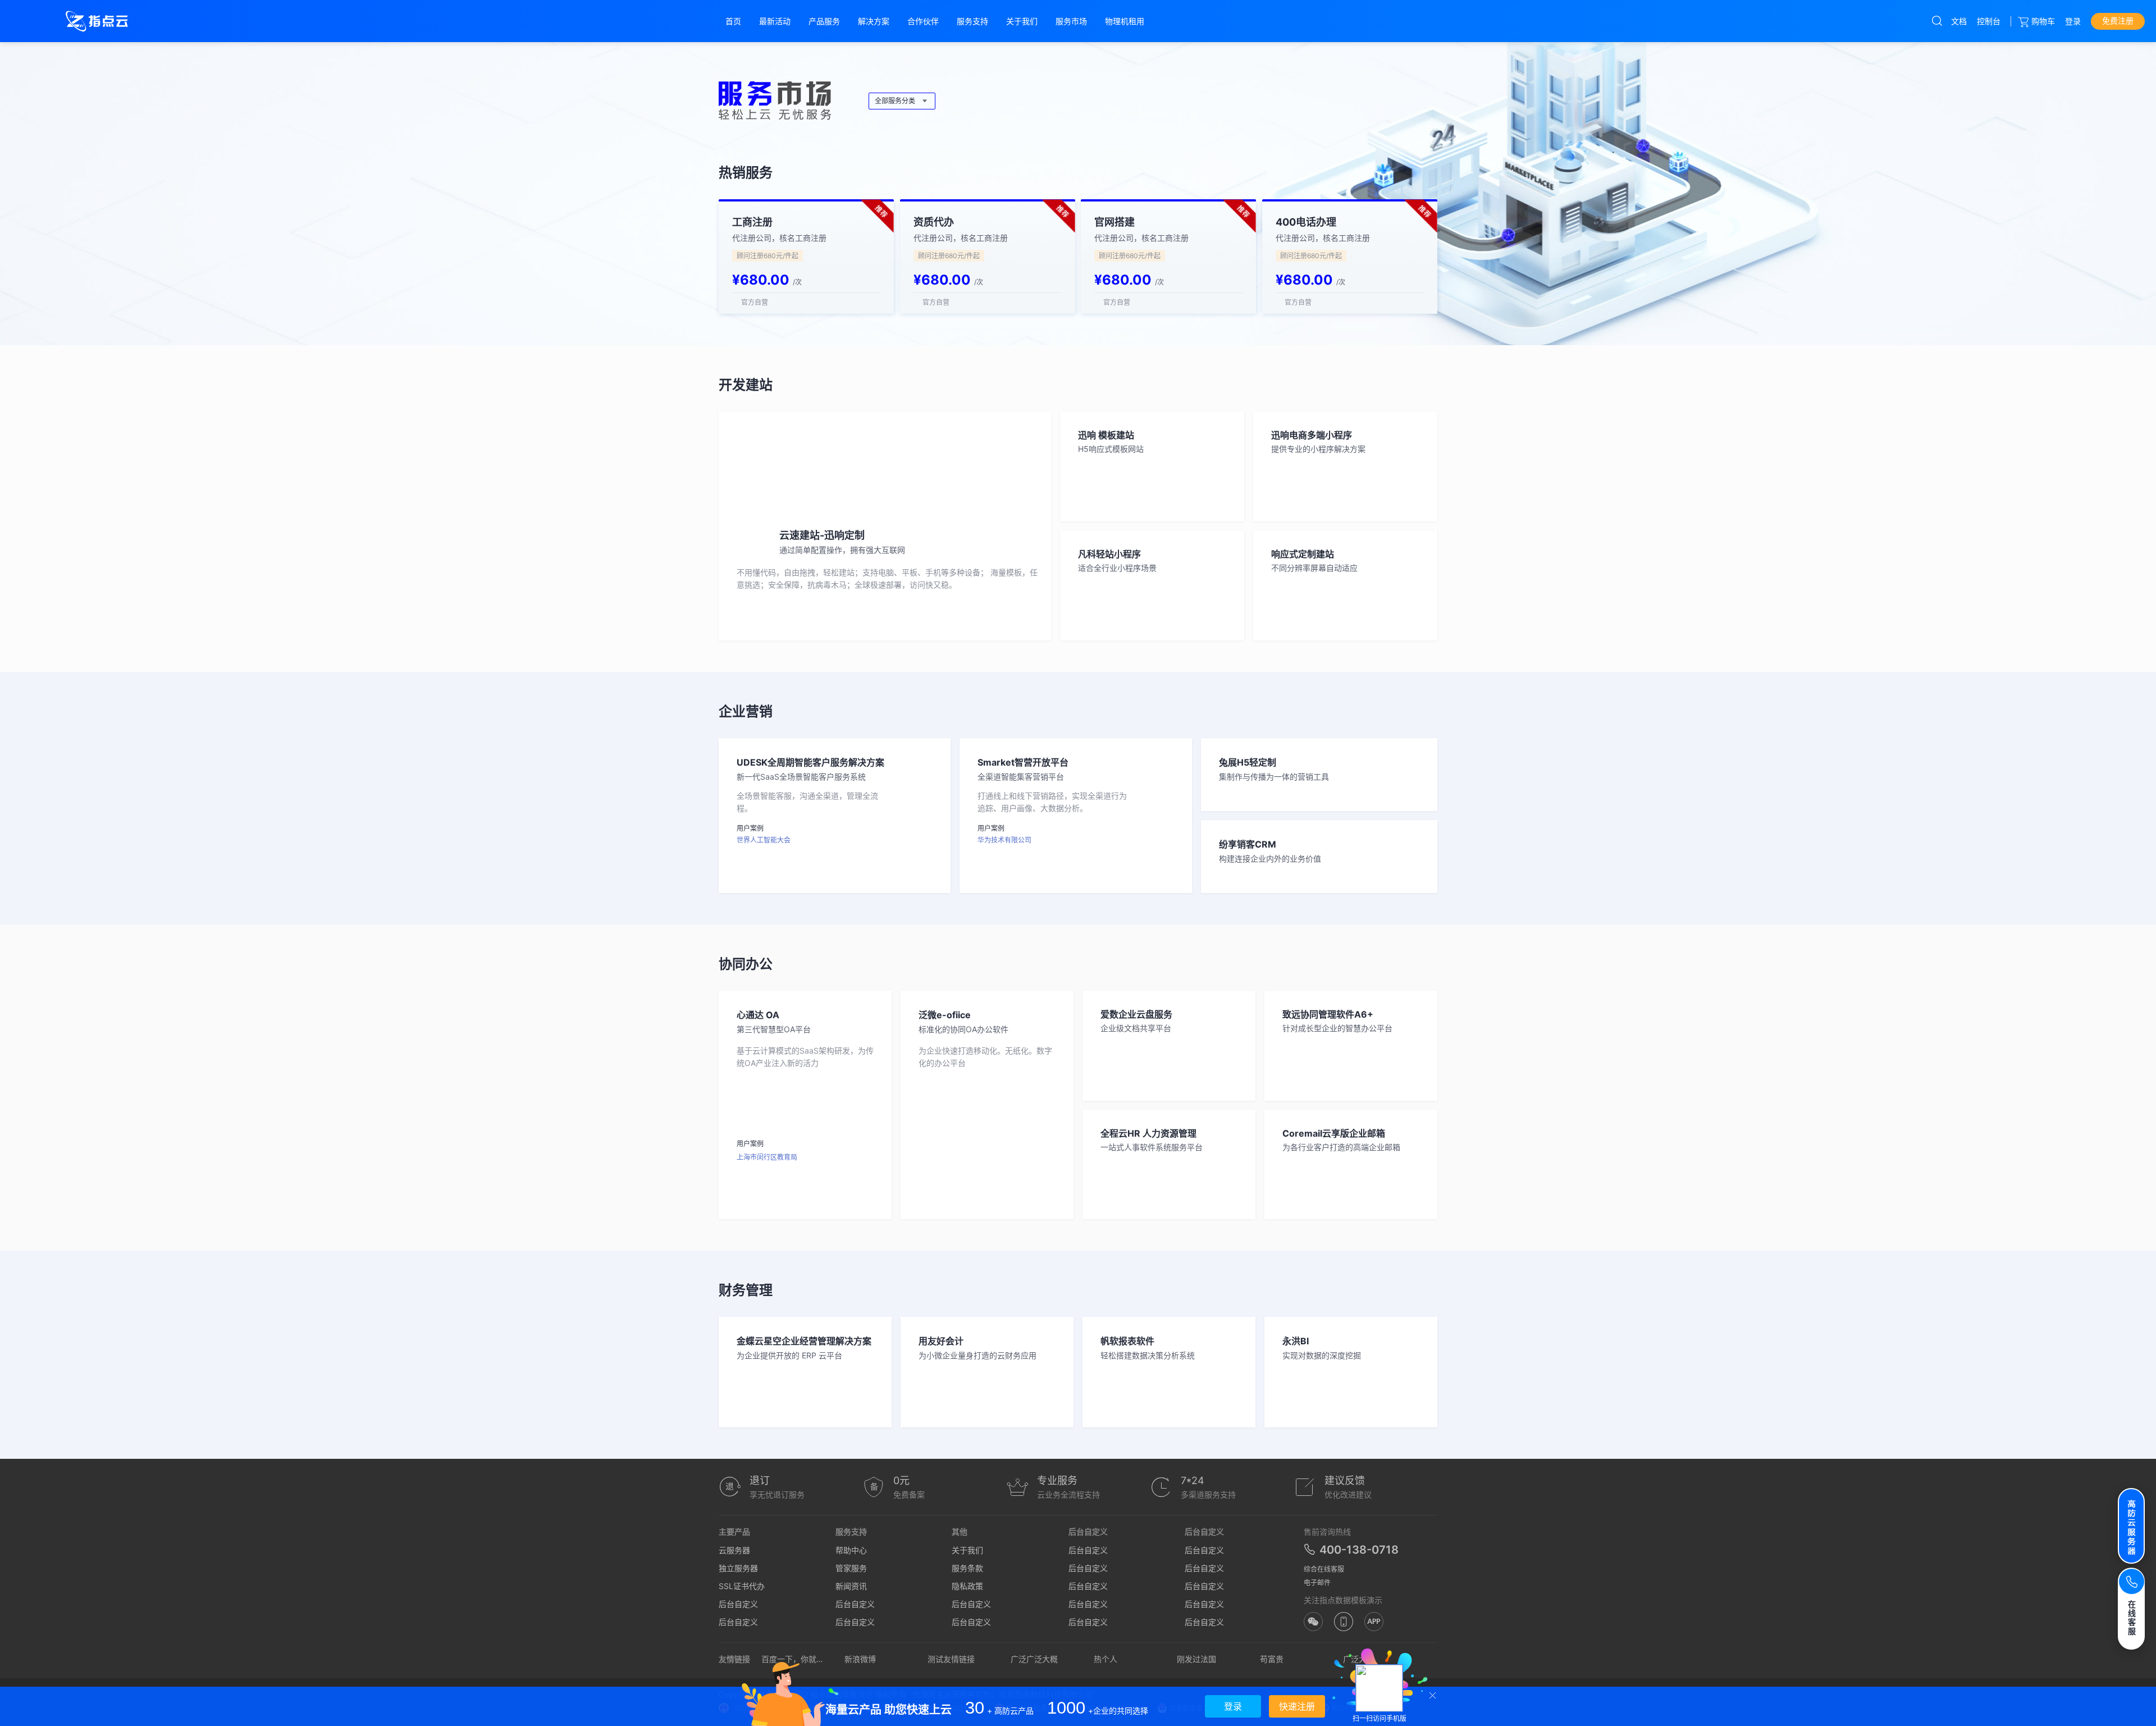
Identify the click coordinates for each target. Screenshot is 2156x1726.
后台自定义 (738, 1604)
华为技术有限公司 (1004, 840)
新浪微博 (860, 1659)
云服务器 (734, 1550)
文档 (1959, 21)
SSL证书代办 (742, 1586)
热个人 (1106, 1659)
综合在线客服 (1324, 1569)
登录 (2073, 21)
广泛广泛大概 (1034, 1659)
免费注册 (2118, 20)
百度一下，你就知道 (793, 1659)
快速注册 (1297, 1706)
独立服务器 (738, 1568)
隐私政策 (967, 1586)
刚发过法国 (1196, 1659)
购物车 (2043, 21)
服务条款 (967, 1568)
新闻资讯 (851, 1586)
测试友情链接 (951, 1659)
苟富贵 (1272, 1659)
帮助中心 (851, 1550)
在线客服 (2132, 1617)
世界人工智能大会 (764, 840)
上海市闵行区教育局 (767, 1157)
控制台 (1989, 21)
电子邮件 (1317, 1583)
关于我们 (967, 1550)
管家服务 (851, 1568)
